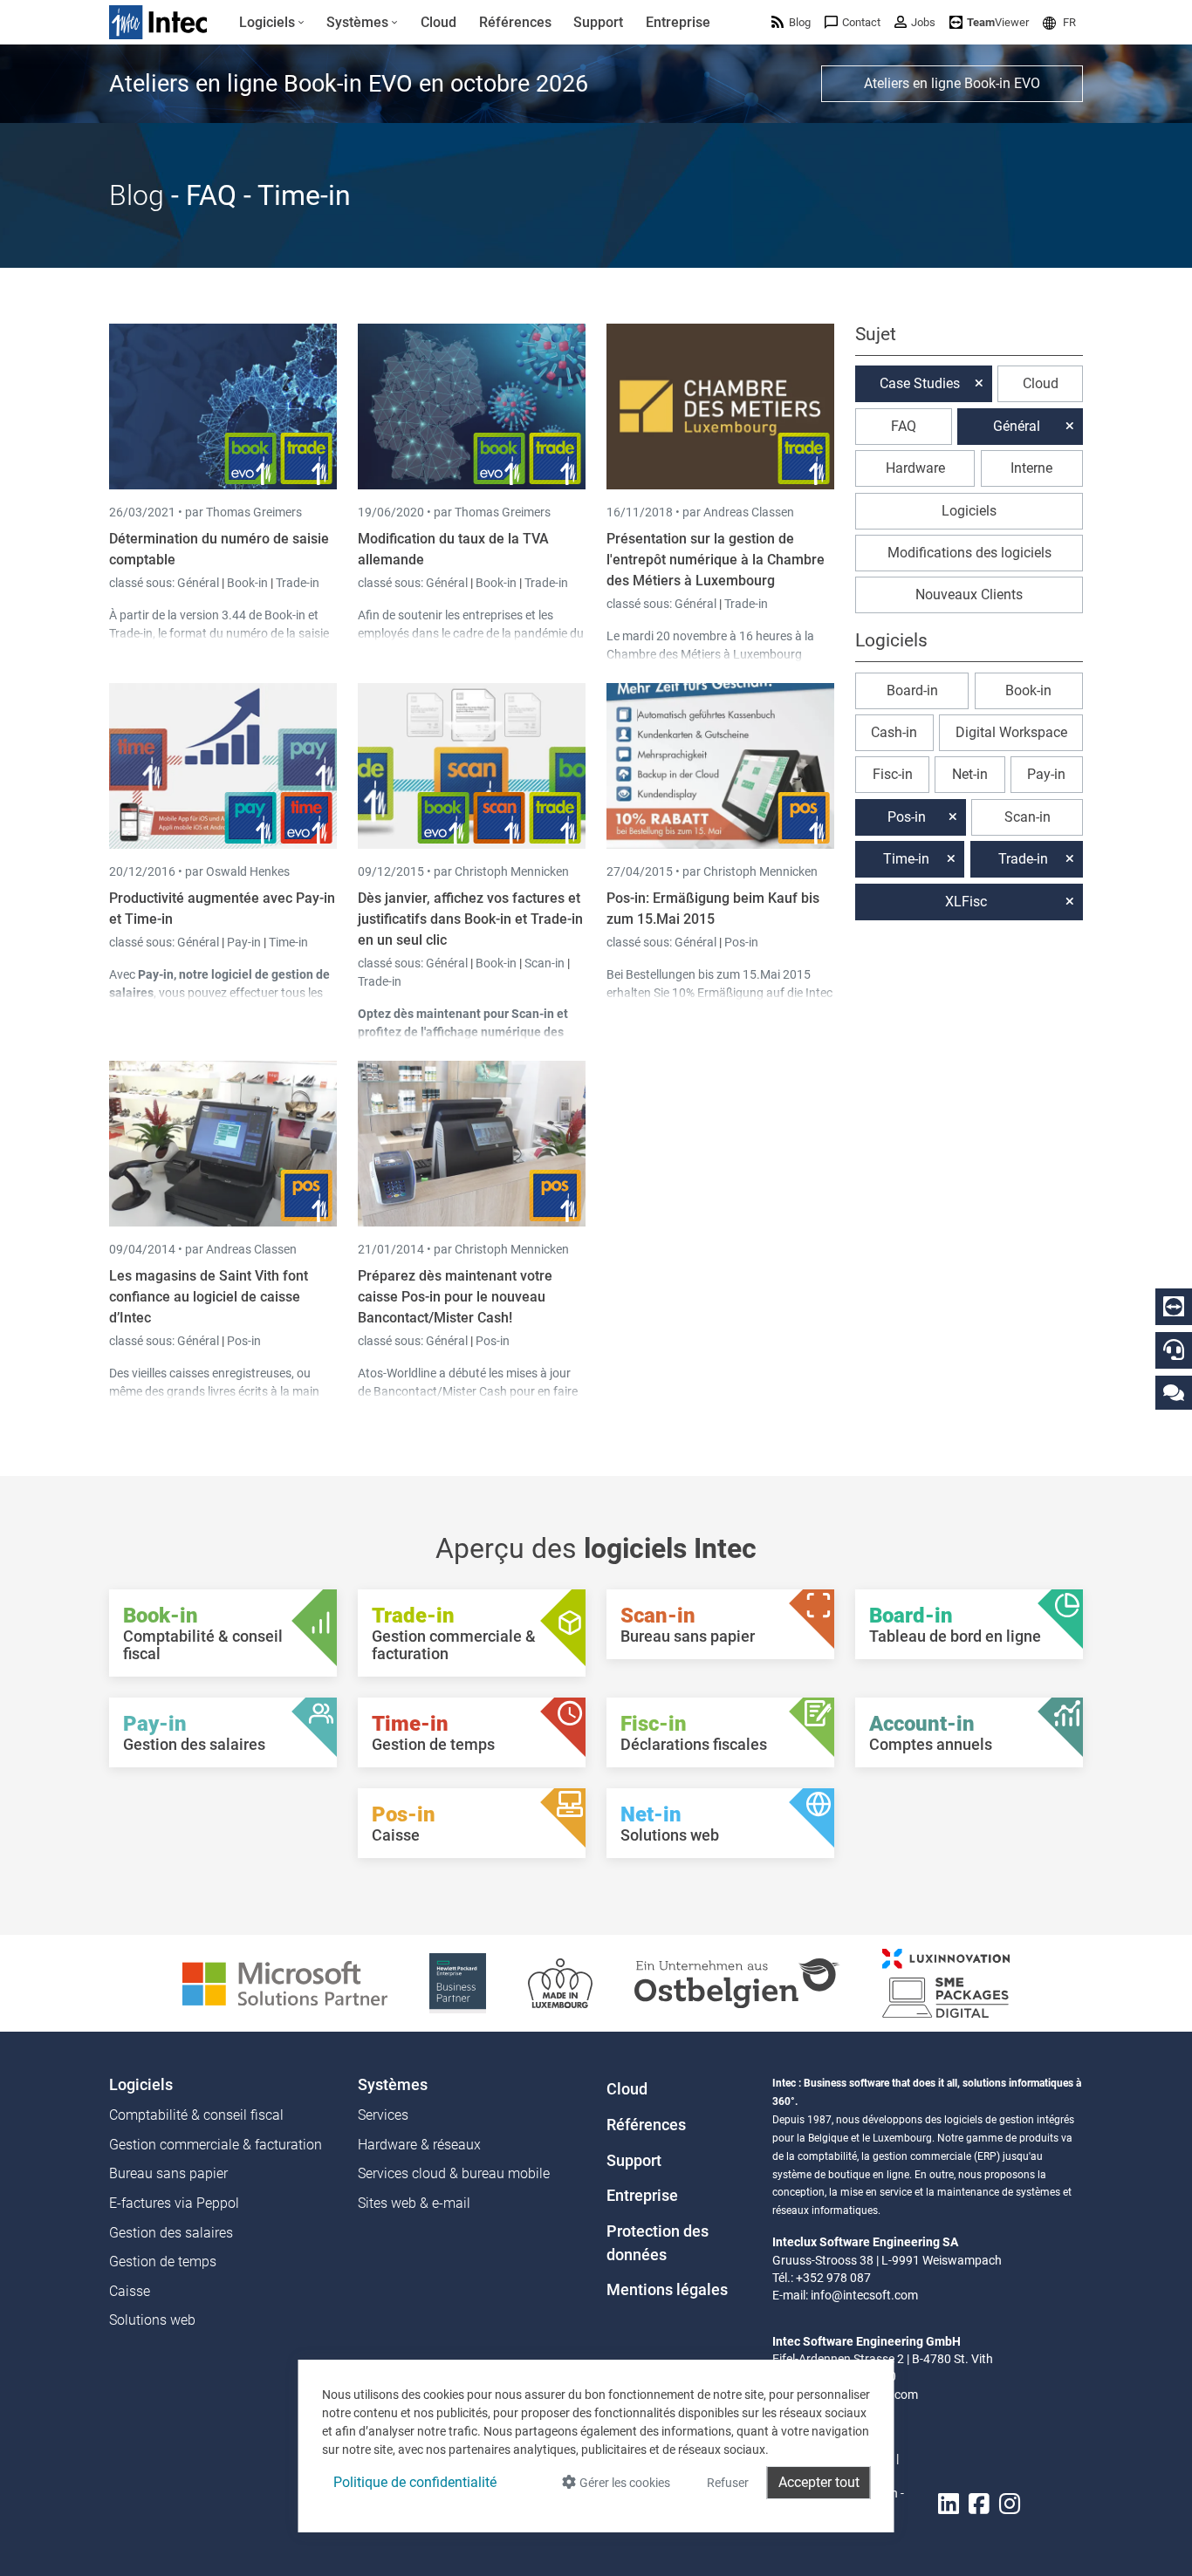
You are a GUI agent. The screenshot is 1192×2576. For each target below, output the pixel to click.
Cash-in (894, 732)
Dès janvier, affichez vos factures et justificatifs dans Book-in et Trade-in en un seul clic (470, 919)
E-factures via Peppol (174, 2203)
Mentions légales (667, 2290)
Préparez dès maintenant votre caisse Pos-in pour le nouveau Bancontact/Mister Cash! (455, 1297)
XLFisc (966, 902)
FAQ (904, 426)
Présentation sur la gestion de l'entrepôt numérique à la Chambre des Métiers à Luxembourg (716, 560)
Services (383, 2115)
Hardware (915, 468)
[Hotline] (1174, 1349)
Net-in (970, 774)
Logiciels (969, 511)
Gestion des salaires (171, 2233)
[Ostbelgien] (737, 1982)
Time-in (288, 942)
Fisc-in (893, 774)
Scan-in (545, 963)
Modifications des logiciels (969, 553)
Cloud (1041, 383)
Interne (1031, 468)
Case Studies (920, 383)
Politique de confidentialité (415, 2482)
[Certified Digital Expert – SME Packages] (946, 1982)
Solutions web (152, 2320)
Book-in (247, 583)
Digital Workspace (1011, 732)
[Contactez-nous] (1174, 1392)
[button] (1059, 22)
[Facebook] (979, 2504)
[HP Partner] (458, 1982)
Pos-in (741, 942)
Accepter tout (819, 2482)
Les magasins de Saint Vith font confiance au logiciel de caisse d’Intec (209, 1297)
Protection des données (658, 2243)
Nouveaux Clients (969, 594)
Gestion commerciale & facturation (216, 2145)
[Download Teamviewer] (1174, 1307)
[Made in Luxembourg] (560, 1982)
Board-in (912, 690)
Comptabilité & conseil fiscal (196, 2115)
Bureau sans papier (168, 2173)
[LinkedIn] (949, 2504)
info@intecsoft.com (864, 2295)
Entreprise (642, 2196)
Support (634, 2161)
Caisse (130, 2291)
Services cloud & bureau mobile (454, 2173)
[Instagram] (1010, 2504)
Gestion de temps (163, 2262)
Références (646, 2125)
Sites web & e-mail (414, 2203)
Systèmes (393, 2085)
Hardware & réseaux (419, 2145)
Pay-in (244, 942)
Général (199, 583)
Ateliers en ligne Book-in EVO (952, 83)
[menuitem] (272, 23)
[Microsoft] (285, 1982)
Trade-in (298, 583)
